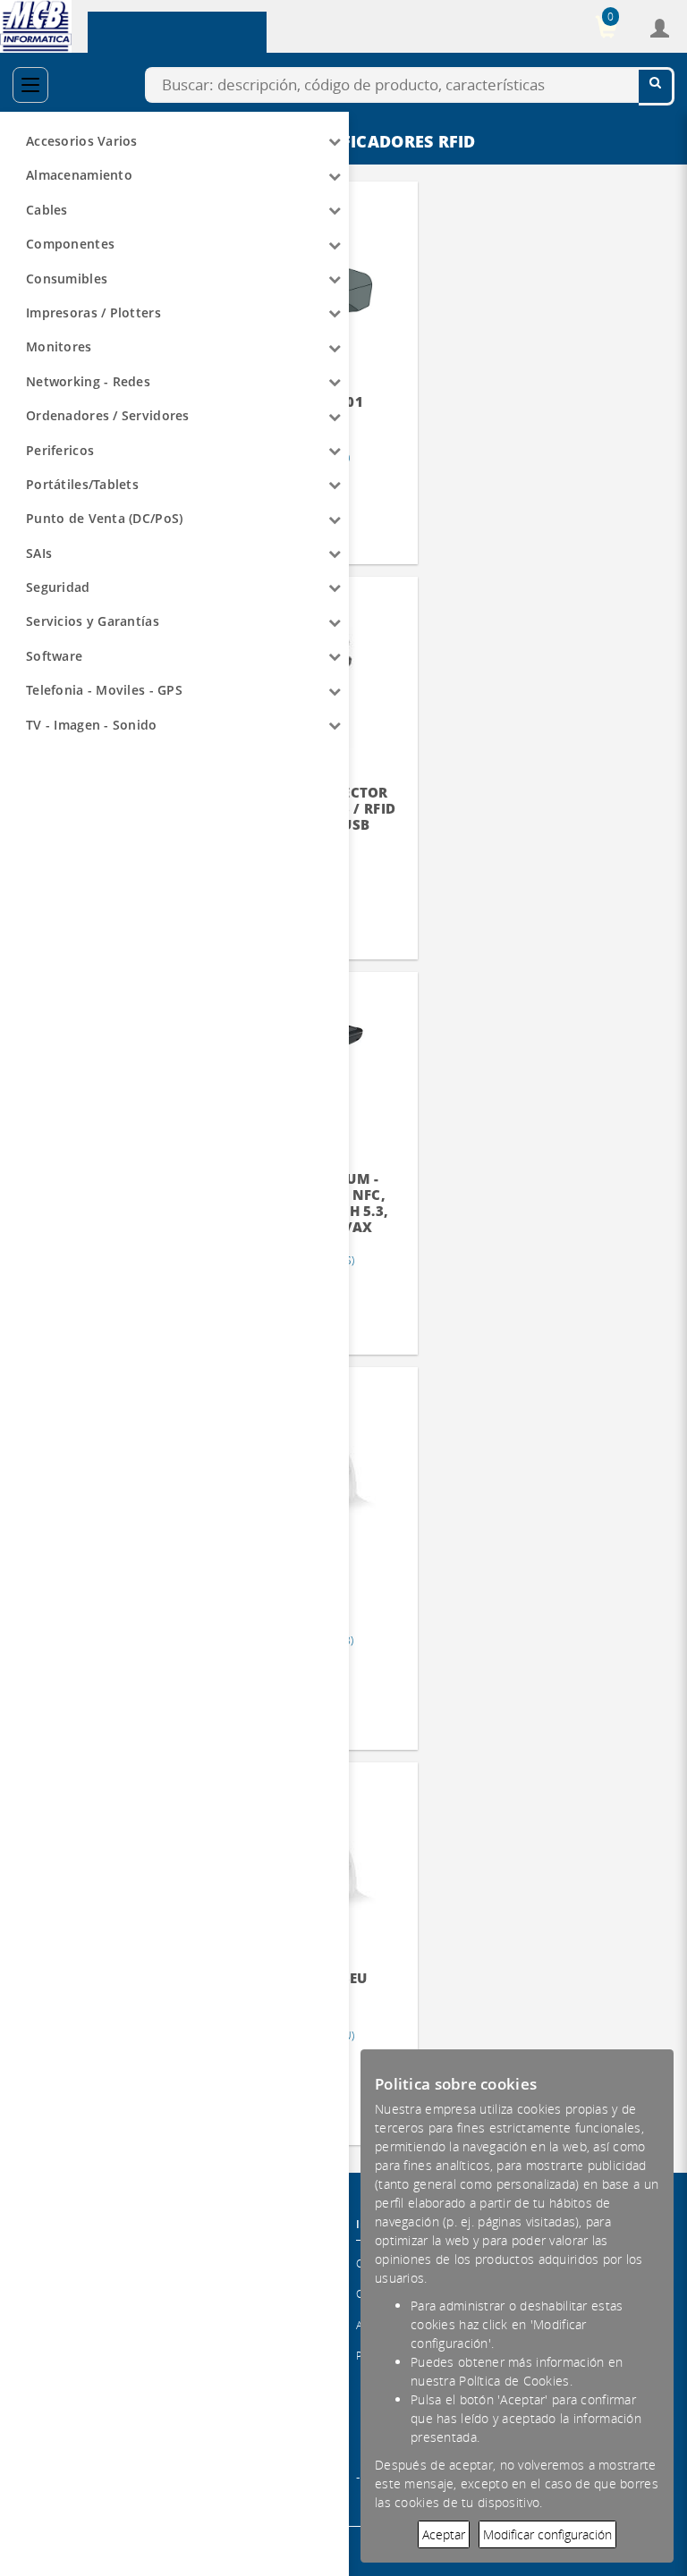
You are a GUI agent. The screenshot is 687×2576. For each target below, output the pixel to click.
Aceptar (444, 2534)
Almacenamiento (79, 175)
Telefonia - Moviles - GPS (104, 690)
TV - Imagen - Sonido (92, 725)
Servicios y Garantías (93, 621)
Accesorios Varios (82, 141)
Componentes (70, 244)
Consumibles (67, 279)
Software (54, 656)
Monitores (59, 346)
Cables (47, 210)
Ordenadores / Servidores (108, 415)
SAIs (39, 553)
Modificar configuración (547, 2534)
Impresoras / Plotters (93, 312)
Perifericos (60, 450)
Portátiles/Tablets (82, 484)
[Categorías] (30, 85)
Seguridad (58, 587)
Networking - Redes (88, 381)
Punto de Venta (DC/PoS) (104, 518)
